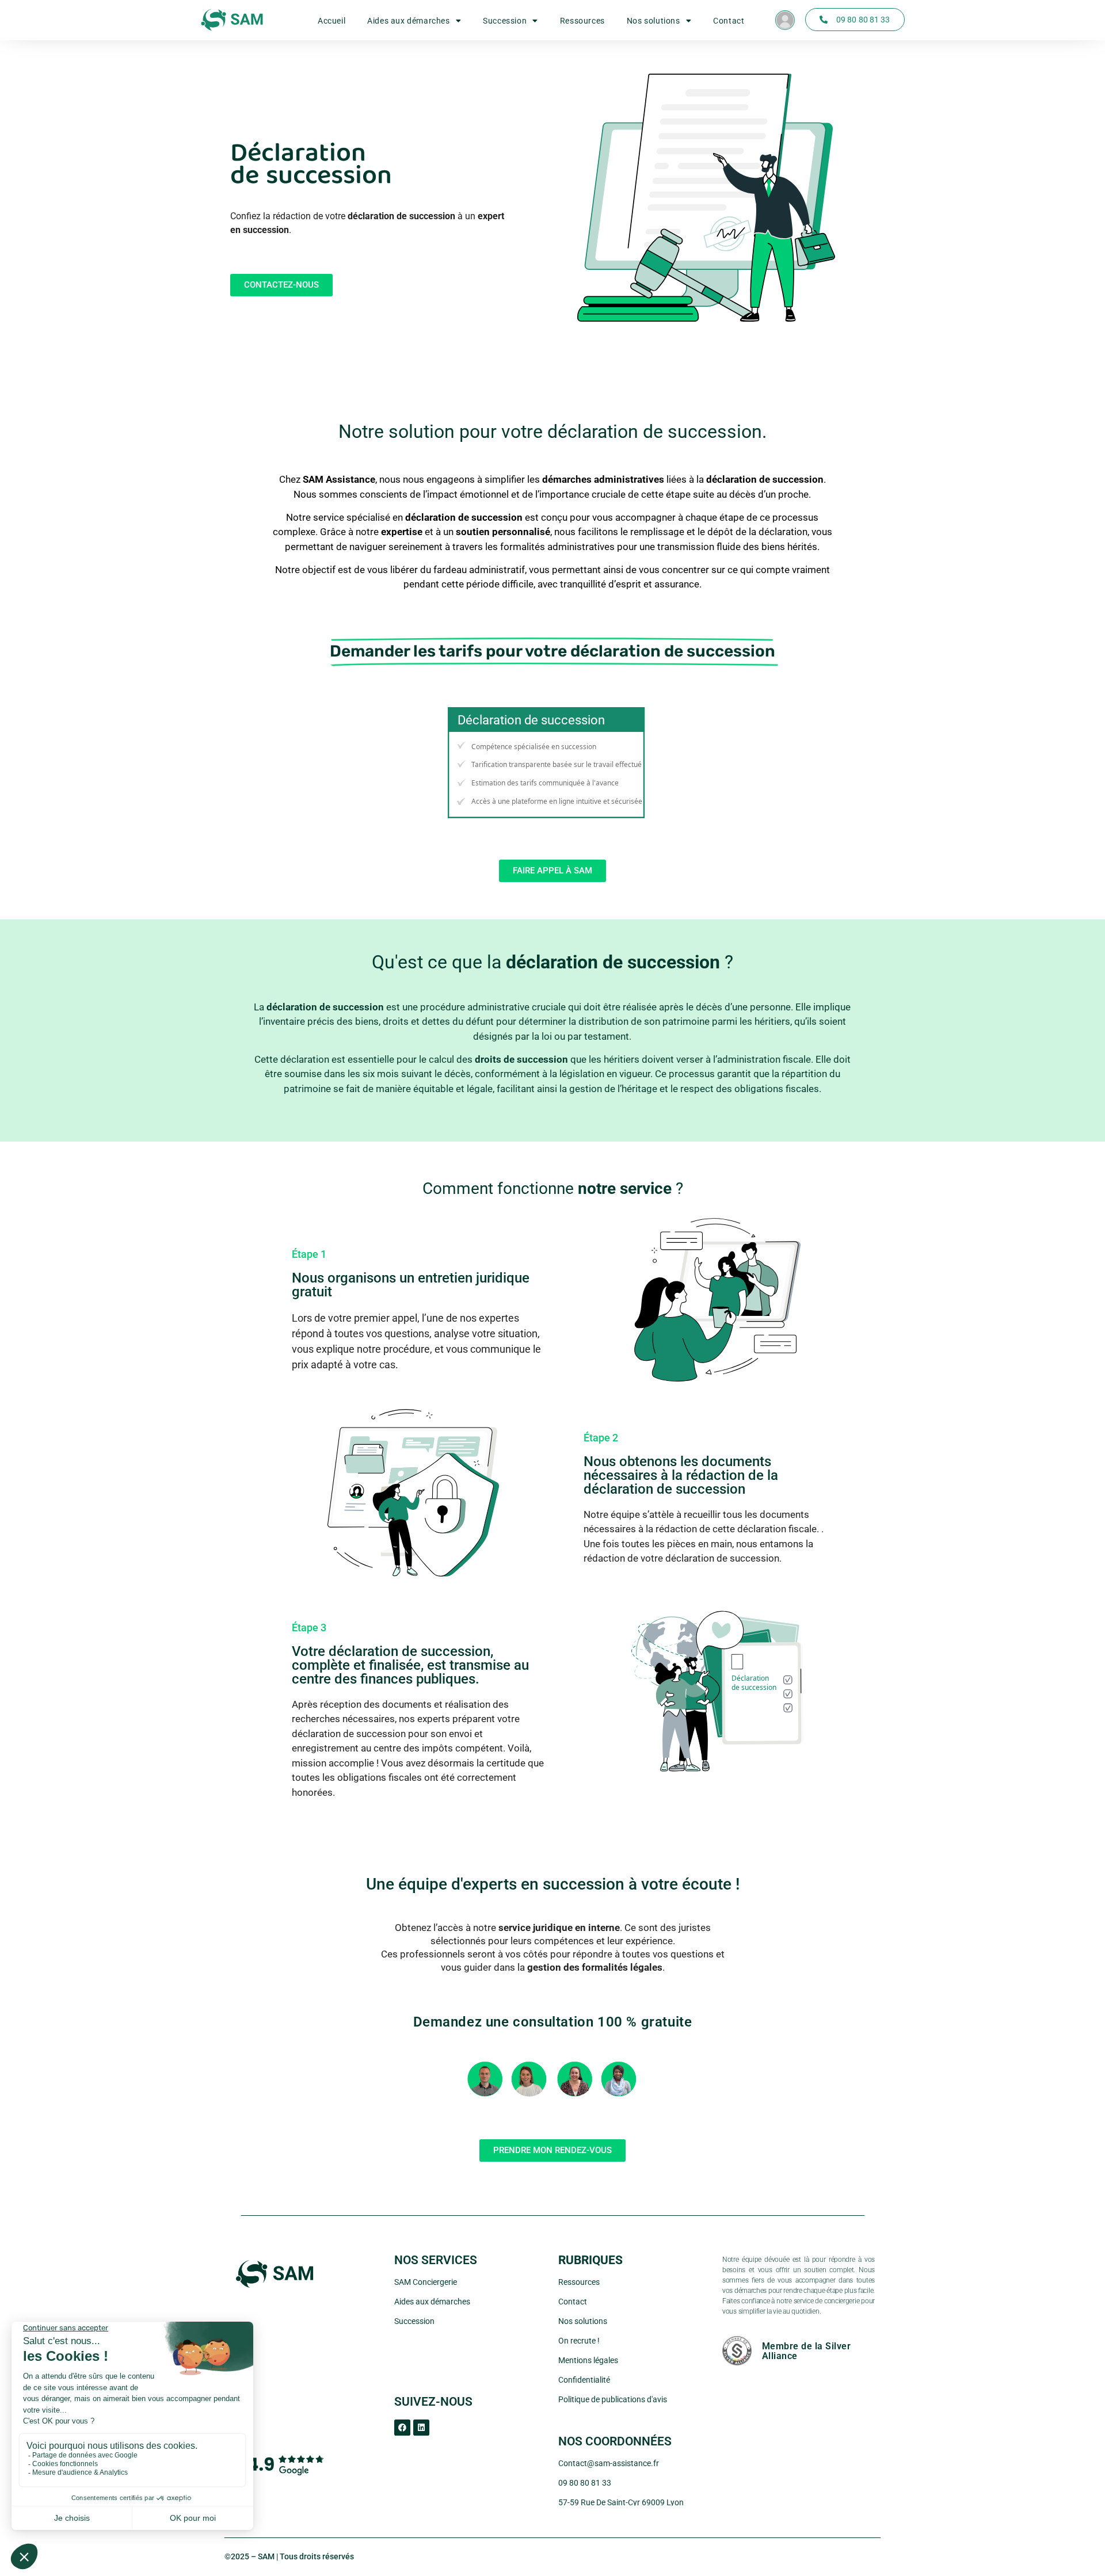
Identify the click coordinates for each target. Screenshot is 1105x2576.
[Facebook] (402, 2428)
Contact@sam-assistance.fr (609, 2463)
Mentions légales (588, 2360)
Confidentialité (584, 2380)
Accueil (331, 21)
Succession (505, 21)
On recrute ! (579, 2341)
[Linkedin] (421, 2428)
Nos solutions (654, 21)
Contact (729, 21)
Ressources (582, 21)
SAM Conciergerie (426, 2282)
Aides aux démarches (408, 21)
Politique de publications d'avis (613, 2399)
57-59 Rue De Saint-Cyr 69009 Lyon (621, 2502)
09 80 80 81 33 (585, 2483)
